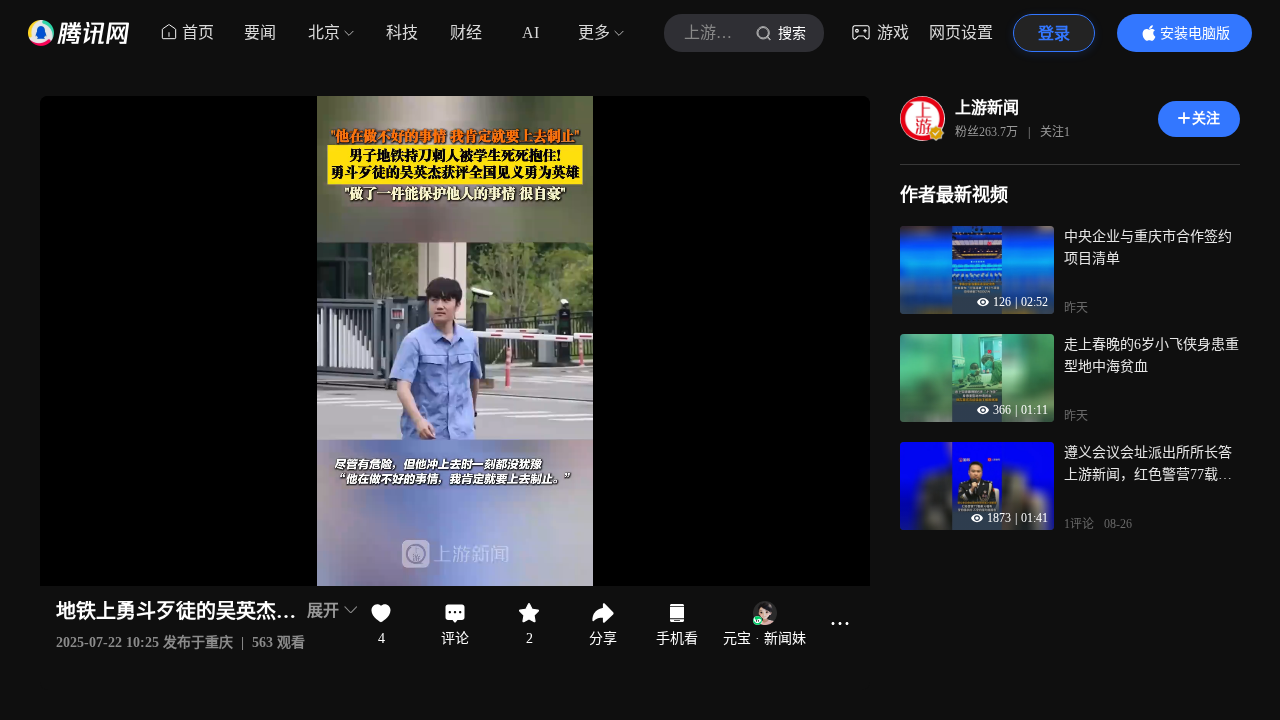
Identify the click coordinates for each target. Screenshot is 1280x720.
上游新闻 (987, 107)
